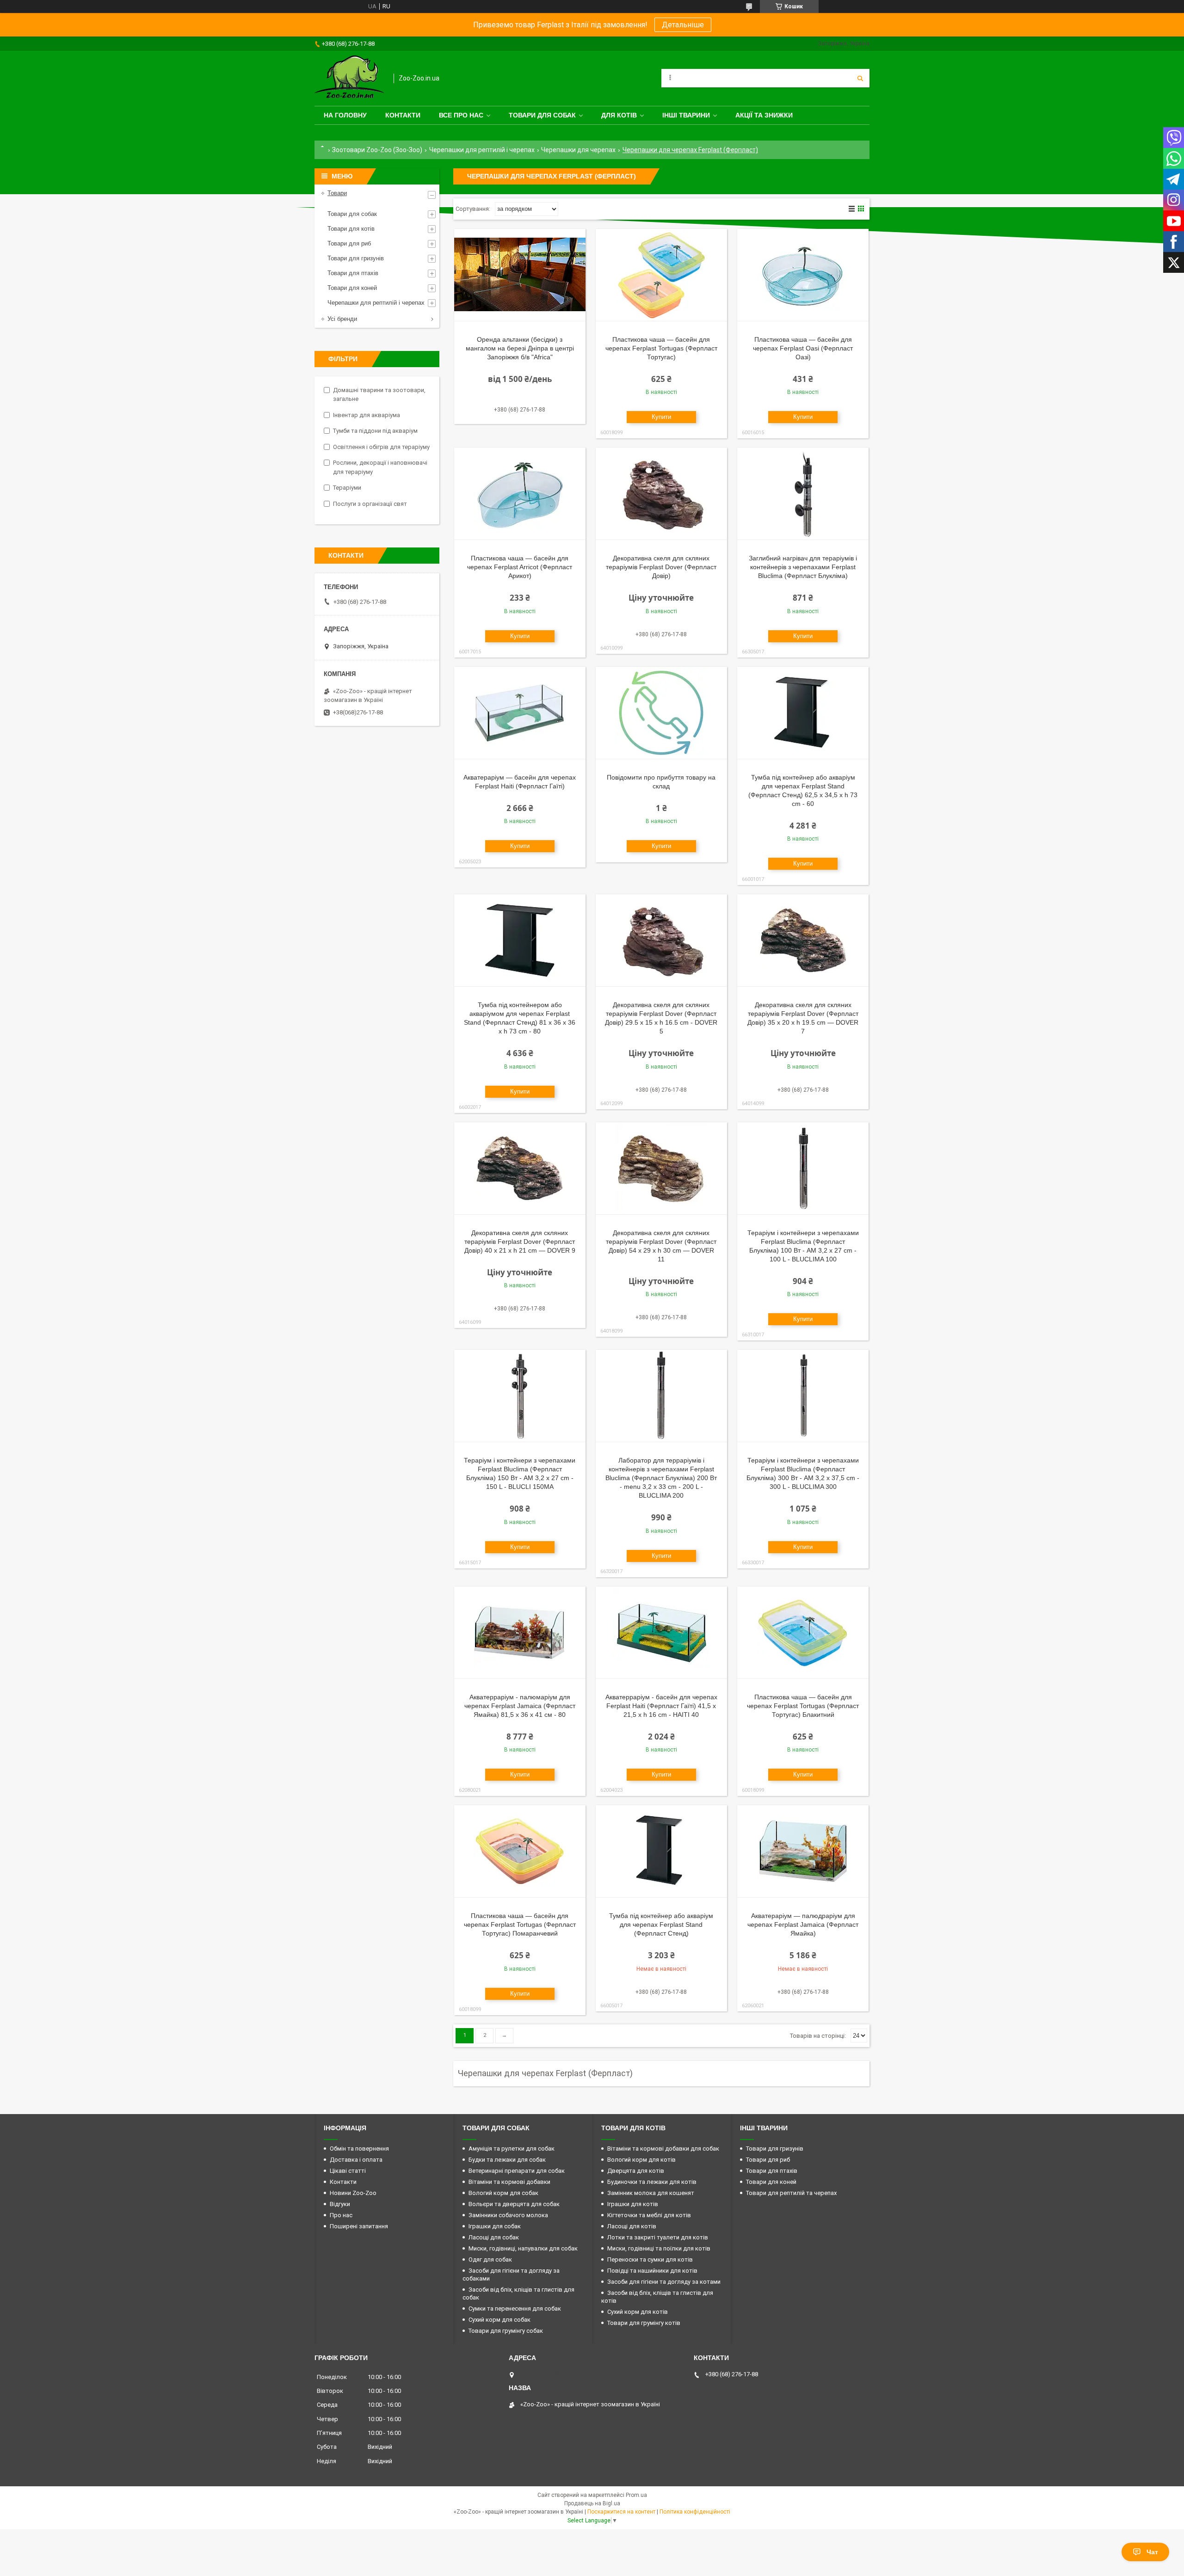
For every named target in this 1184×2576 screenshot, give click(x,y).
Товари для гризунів (356, 258)
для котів (619, 115)
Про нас (341, 2215)
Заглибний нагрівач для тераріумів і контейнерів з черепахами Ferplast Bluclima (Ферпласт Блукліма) (803, 567)
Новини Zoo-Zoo (353, 2193)
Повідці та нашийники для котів (652, 2271)
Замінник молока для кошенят (651, 2193)
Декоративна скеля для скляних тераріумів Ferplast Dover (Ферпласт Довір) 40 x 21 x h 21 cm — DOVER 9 (520, 1242)
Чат (1152, 2552)
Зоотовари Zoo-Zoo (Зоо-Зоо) (377, 150)
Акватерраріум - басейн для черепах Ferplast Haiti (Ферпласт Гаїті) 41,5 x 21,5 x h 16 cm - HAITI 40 (661, 1706)
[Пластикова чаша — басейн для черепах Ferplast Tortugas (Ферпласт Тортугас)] (661, 275)
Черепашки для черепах (578, 150)
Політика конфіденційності (695, 2512)
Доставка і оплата (356, 2160)
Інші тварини (686, 115)
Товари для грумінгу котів (644, 2323)
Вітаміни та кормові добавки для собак (663, 2149)
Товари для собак (542, 115)
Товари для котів (351, 229)
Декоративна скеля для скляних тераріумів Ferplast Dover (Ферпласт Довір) (661, 567)
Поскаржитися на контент (621, 2512)
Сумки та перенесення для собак (515, 2309)
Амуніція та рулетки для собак (512, 2149)
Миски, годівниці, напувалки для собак (523, 2248)
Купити (661, 417)
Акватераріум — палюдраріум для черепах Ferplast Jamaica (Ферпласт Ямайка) (803, 1924)
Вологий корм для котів (641, 2160)
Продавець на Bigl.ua (592, 2503)
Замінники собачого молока (508, 2215)
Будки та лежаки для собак (507, 2160)
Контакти (403, 115)
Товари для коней (352, 288)
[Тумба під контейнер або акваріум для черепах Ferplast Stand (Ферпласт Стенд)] (661, 1851)
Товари (337, 193)
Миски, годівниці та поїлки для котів (659, 2248)
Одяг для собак (490, 2259)
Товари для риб (349, 243)
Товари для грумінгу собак (506, 2331)
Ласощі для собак (494, 2237)
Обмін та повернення (359, 2149)
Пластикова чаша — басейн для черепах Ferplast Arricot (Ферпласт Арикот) (520, 567)
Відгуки (340, 2204)
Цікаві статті (348, 2171)
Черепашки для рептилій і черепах (482, 150)
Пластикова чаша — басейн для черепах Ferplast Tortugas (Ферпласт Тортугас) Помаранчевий (520, 1924)
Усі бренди (342, 319)
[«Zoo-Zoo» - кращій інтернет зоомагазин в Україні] (349, 78)
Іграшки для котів (633, 2204)
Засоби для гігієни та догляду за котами (664, 2282)
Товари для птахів (353, 273)
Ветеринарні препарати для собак (517, 2171)
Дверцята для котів (636, 2171)
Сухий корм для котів (638, 2312)
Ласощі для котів (632, 2226)
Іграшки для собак (495, 2226)
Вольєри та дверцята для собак (514, 2204)
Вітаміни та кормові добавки (509, 2182)
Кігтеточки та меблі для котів (649, 2215)
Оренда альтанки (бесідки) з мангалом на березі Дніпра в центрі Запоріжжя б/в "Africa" (520, 348)
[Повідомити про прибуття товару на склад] (661, 713)
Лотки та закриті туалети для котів (658, 2237)
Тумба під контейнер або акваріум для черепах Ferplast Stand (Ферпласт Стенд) (661, 1924)
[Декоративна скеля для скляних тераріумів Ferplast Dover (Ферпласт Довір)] (661, 494)
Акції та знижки (764, 115)
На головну (345, 115)
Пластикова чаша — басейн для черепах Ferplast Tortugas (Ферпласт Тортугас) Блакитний (803, 1706)
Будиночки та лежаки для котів (652, 2182)
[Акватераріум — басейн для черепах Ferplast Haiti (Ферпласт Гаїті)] (520, 713)
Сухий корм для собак (499, 2320)
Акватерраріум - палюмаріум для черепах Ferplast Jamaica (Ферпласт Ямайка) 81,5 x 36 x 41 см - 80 (520, 1706)
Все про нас (461, 115)
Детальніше (683, 25)
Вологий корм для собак (503, 2193)
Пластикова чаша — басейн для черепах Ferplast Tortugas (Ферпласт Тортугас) (661, 348)
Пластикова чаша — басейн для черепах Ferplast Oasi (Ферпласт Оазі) (803, 348)
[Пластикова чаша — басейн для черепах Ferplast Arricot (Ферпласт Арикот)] (520, 494)
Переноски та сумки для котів (650, 2259)
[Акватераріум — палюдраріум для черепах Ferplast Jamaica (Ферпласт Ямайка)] (803, 1851)
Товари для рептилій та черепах (791, 2193)
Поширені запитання (359, 2226)
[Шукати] (860, 78)
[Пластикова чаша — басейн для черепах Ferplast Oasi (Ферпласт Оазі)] (803, 275)
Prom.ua (636, 2495)
